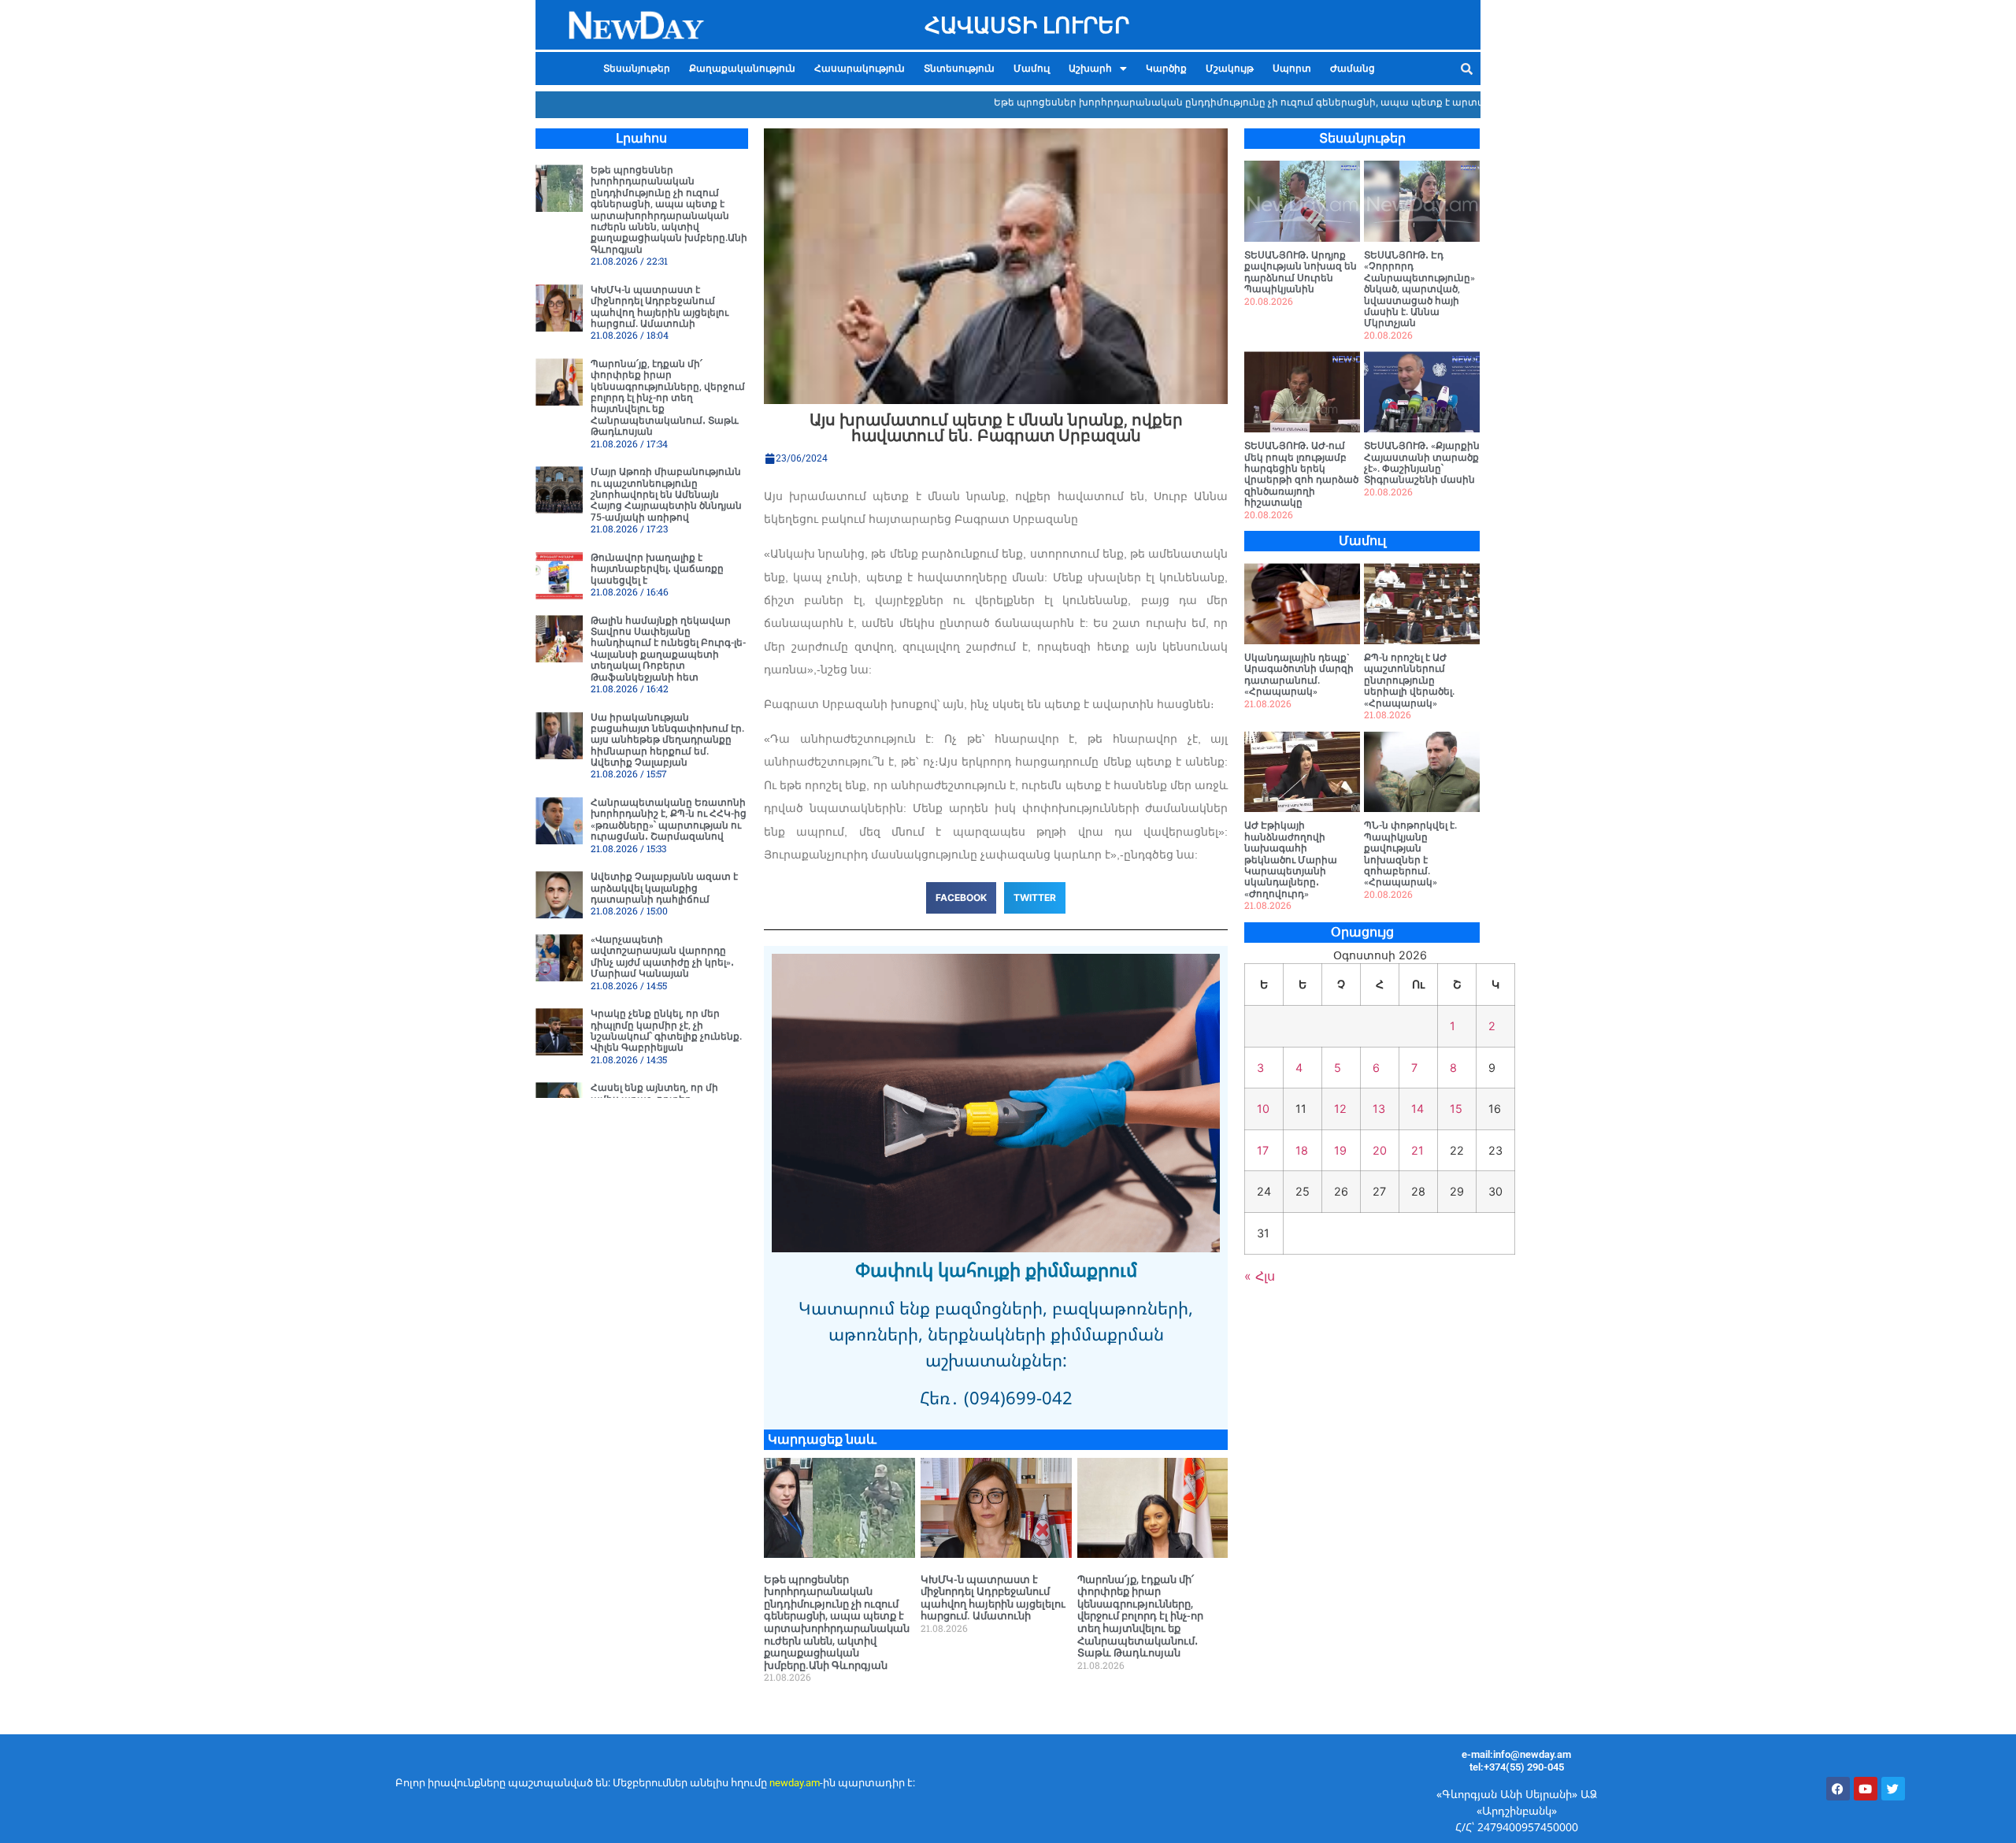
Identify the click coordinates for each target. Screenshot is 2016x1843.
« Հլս (1260, 1276)
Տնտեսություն (959, 69)
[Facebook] (1838, 1789)
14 (1417, 1109)
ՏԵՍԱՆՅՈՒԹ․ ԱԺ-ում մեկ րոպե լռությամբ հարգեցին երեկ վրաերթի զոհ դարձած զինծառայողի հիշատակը (1301, 474)
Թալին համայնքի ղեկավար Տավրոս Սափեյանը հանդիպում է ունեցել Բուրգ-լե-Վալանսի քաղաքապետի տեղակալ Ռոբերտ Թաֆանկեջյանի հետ (668, 649)
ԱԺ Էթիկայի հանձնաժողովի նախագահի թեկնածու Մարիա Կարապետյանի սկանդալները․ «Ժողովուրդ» (1291, 859)
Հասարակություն (860, 69)
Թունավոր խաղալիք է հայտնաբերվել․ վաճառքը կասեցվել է (657, 569)
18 (1302, 1150)
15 (1456, 1109)
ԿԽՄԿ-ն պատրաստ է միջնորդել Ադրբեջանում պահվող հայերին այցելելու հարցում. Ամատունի (660, 307)
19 (1340, 1150)
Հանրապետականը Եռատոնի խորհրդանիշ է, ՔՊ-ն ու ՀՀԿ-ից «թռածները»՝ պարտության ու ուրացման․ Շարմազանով (669, 820)
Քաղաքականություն (742, 69)
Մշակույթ (1230, 69)
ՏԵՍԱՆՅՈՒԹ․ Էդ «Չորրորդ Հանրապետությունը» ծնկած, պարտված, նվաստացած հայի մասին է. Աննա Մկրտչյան (1419, 289)
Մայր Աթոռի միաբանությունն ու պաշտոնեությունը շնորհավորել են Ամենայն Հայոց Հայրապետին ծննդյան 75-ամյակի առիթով (666, 495)
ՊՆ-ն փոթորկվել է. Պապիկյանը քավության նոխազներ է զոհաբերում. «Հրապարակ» (1410, 854)
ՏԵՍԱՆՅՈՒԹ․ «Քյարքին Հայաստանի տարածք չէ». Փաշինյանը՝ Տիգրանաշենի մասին (1422, 463)
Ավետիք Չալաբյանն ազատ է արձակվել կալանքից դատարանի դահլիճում (664, 888)
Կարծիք (1166, 69)
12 (1340, 1109)
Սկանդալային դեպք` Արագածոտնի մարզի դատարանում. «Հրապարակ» (1299, 675)
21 (1417, 1150)
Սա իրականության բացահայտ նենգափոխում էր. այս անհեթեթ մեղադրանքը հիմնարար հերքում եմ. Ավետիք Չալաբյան (667, 740)
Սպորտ (1292, 69)
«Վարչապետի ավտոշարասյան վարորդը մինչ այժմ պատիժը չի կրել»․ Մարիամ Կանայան (662, 957)
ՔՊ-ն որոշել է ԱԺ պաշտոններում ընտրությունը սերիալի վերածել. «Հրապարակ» (1409, 680)
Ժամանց (1353, 69)
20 (1380, 1150)
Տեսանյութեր (637, 69)
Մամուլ (1032, 69)
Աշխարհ (1090, 69)
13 (1379, 1109)
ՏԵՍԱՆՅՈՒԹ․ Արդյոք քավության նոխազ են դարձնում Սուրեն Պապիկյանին (1301, 272)
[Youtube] (1866, 1789)
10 (1263, 1109)
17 (1263, 1150)
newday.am (795, 1783)
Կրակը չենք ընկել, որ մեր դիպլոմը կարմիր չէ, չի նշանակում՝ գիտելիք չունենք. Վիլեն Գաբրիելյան (666, 1031)
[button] (1098, 69)
